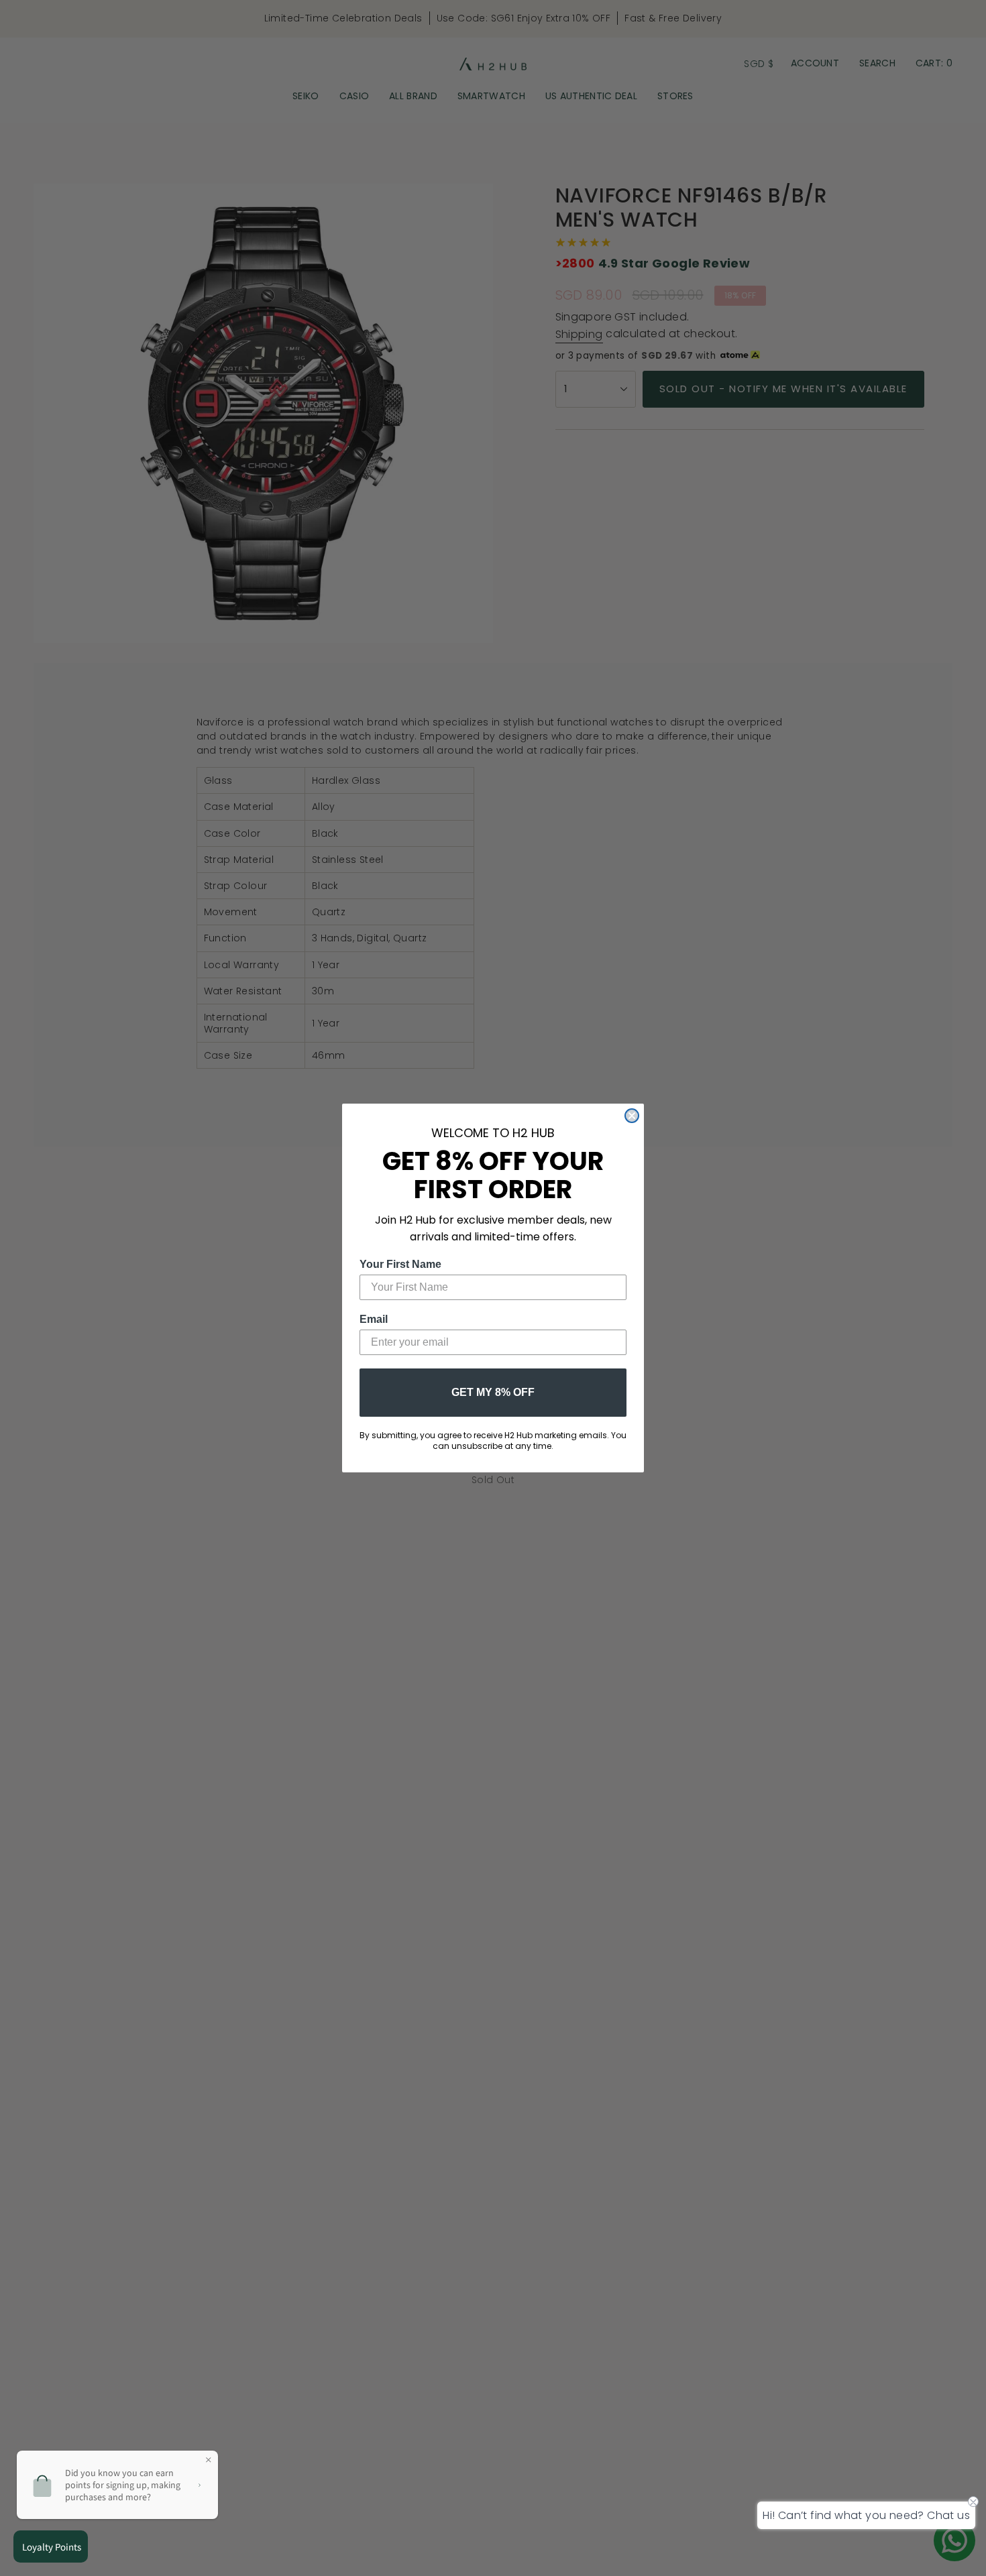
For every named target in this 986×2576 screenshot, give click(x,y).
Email (374, 1319)
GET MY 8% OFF (493, 1392)
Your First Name (400, 1264)
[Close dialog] (632, 1116)
